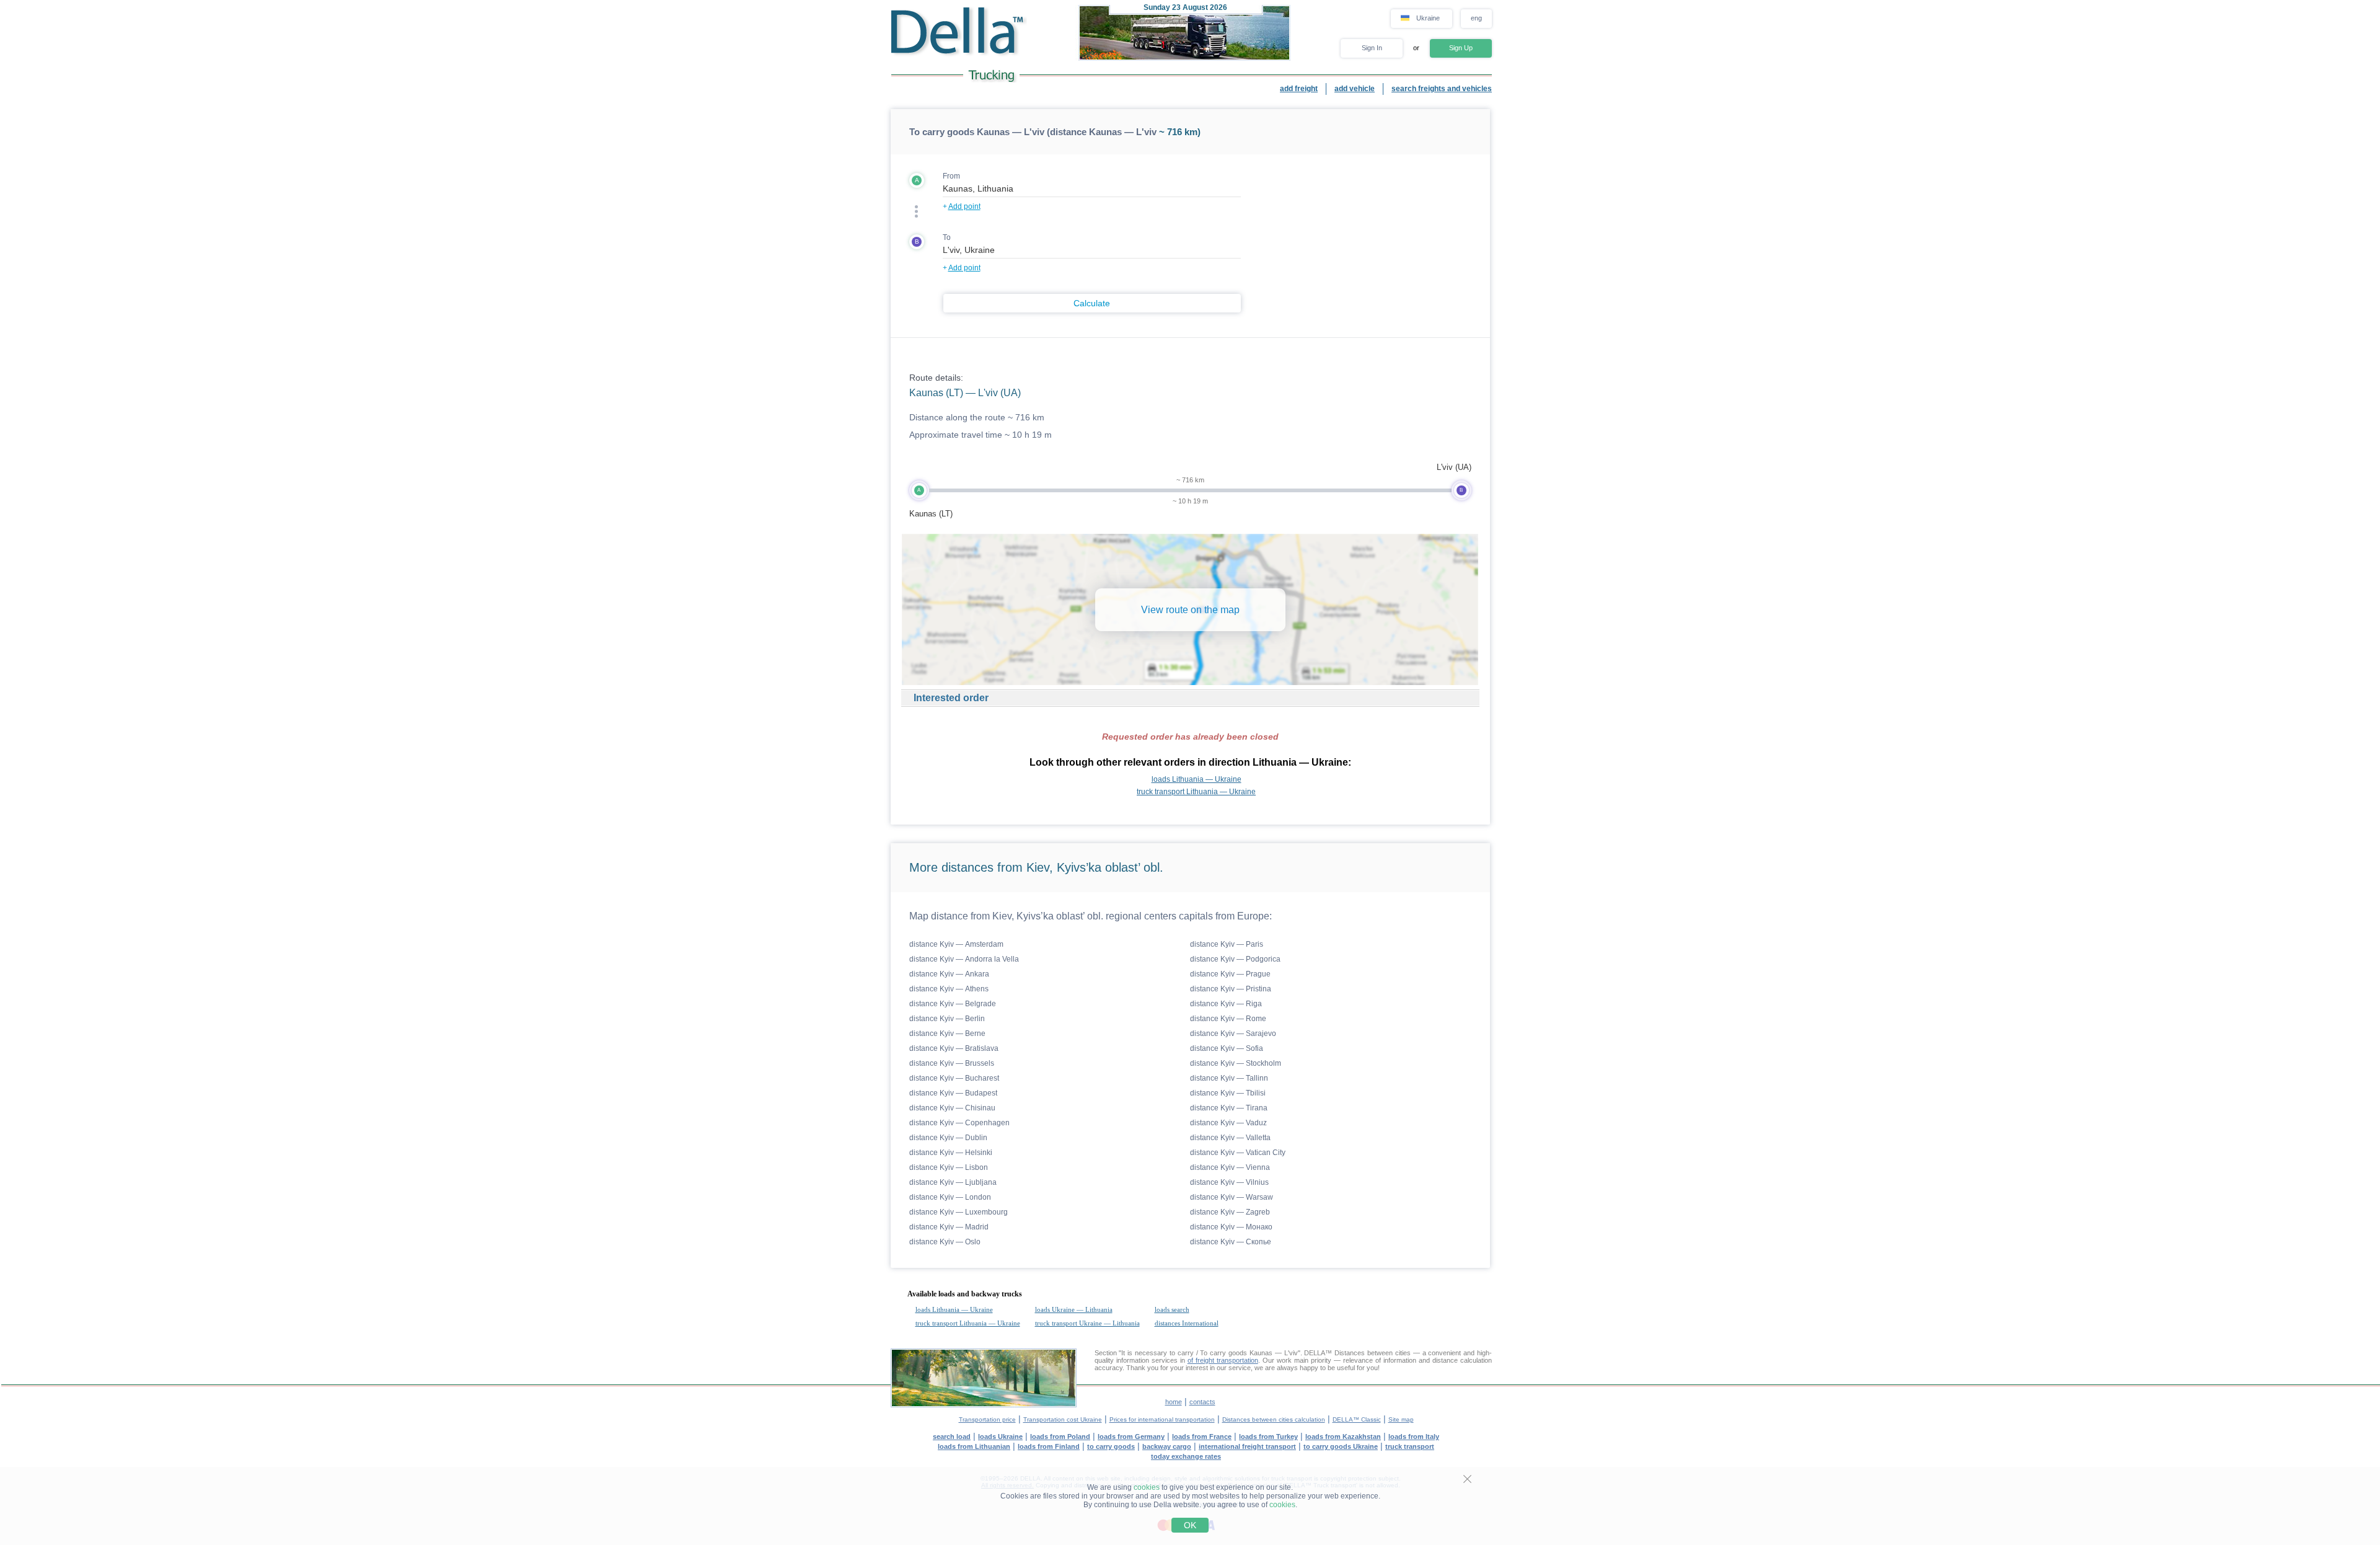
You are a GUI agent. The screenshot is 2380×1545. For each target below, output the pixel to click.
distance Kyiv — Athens (949, 989)
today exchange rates (1186, 1456)
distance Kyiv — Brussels (952, 1063)
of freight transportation (1223, 1360)
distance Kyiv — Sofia (1227, 1048)
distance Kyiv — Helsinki (951, 1153)
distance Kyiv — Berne (947, 1034)
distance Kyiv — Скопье (1231, 1242)
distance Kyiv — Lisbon (949, 1167)
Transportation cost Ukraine (1063, 1419)
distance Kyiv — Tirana (1229, 1108)
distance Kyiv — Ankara (949, 974)
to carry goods (1111, 1446)
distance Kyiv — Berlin (947, 1019)
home (1174, 1402)
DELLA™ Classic (1357, 1419)
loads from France (1202, 1437)
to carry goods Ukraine (1341, 1446)
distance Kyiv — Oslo (945, 1242)
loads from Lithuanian (974, 1446)
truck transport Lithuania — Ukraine (1196, 792)
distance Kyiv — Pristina (1231, 989)
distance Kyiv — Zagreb (1230, 1212)
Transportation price (987, 1419)
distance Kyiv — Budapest (953, 1093)
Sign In (1372, 48)
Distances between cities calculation (1274, 1419)
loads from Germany (1131, 1437)
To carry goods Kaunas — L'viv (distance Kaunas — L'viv (1033, 132)
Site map (1401, 1419)
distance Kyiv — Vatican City (1238, 1153)
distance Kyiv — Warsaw (1232, 1197)
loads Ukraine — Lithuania (1074, 1309)
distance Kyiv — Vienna (1230, 1167)
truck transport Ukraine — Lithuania (1087, 1323)
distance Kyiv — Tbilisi (1228, 1093)
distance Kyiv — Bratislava (954, 1048)
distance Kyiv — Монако (1231, 1227)
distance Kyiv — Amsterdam (956, 944)
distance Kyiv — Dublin (948, 1138)
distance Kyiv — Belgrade (953, 1004)
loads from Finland (1049, 1446)
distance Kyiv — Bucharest (954, 1078)
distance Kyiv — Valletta (1230, 1138)
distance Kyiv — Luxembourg (959, 1212)
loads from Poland (1060, 1437)
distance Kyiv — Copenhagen (959, 1123)
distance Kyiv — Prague (1230, 974)
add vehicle (1355, 89)
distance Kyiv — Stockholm (1236, 1063)
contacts (1202, 1402)
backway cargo (1167, 1446)
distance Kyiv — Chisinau (952, 1108)
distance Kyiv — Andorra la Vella (964, 959)
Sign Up (1461, 48)
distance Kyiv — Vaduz (1228, 1123)
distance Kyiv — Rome (1228, 1019)
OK (1190, 1525)
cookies (1147, 1487)
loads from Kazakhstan (1343, 1437)
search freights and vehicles (1442, 89)
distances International (1187, 1323)
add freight (1299, 89)
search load (952, 1437)
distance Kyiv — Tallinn (1229, 1078)
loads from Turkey (1268, 1437)
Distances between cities (1373, 1353)
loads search (1172, 1309)
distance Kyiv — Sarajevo (1233, 1034)
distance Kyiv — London (950, 1197)
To (947, 237)
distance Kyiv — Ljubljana (953, 1182)
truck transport (1410, 1446)
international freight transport (1247, 1446)
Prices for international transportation (1162, 1419)
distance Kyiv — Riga (1226, 1004)
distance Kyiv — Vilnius (1229, 1182)
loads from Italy (1414, 1437)
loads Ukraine (1000, 1437)
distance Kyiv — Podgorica (1235, 959)
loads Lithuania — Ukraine (1197, 779)
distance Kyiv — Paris (1227, 944)
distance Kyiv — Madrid (949, 1227)
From (951, 176)
